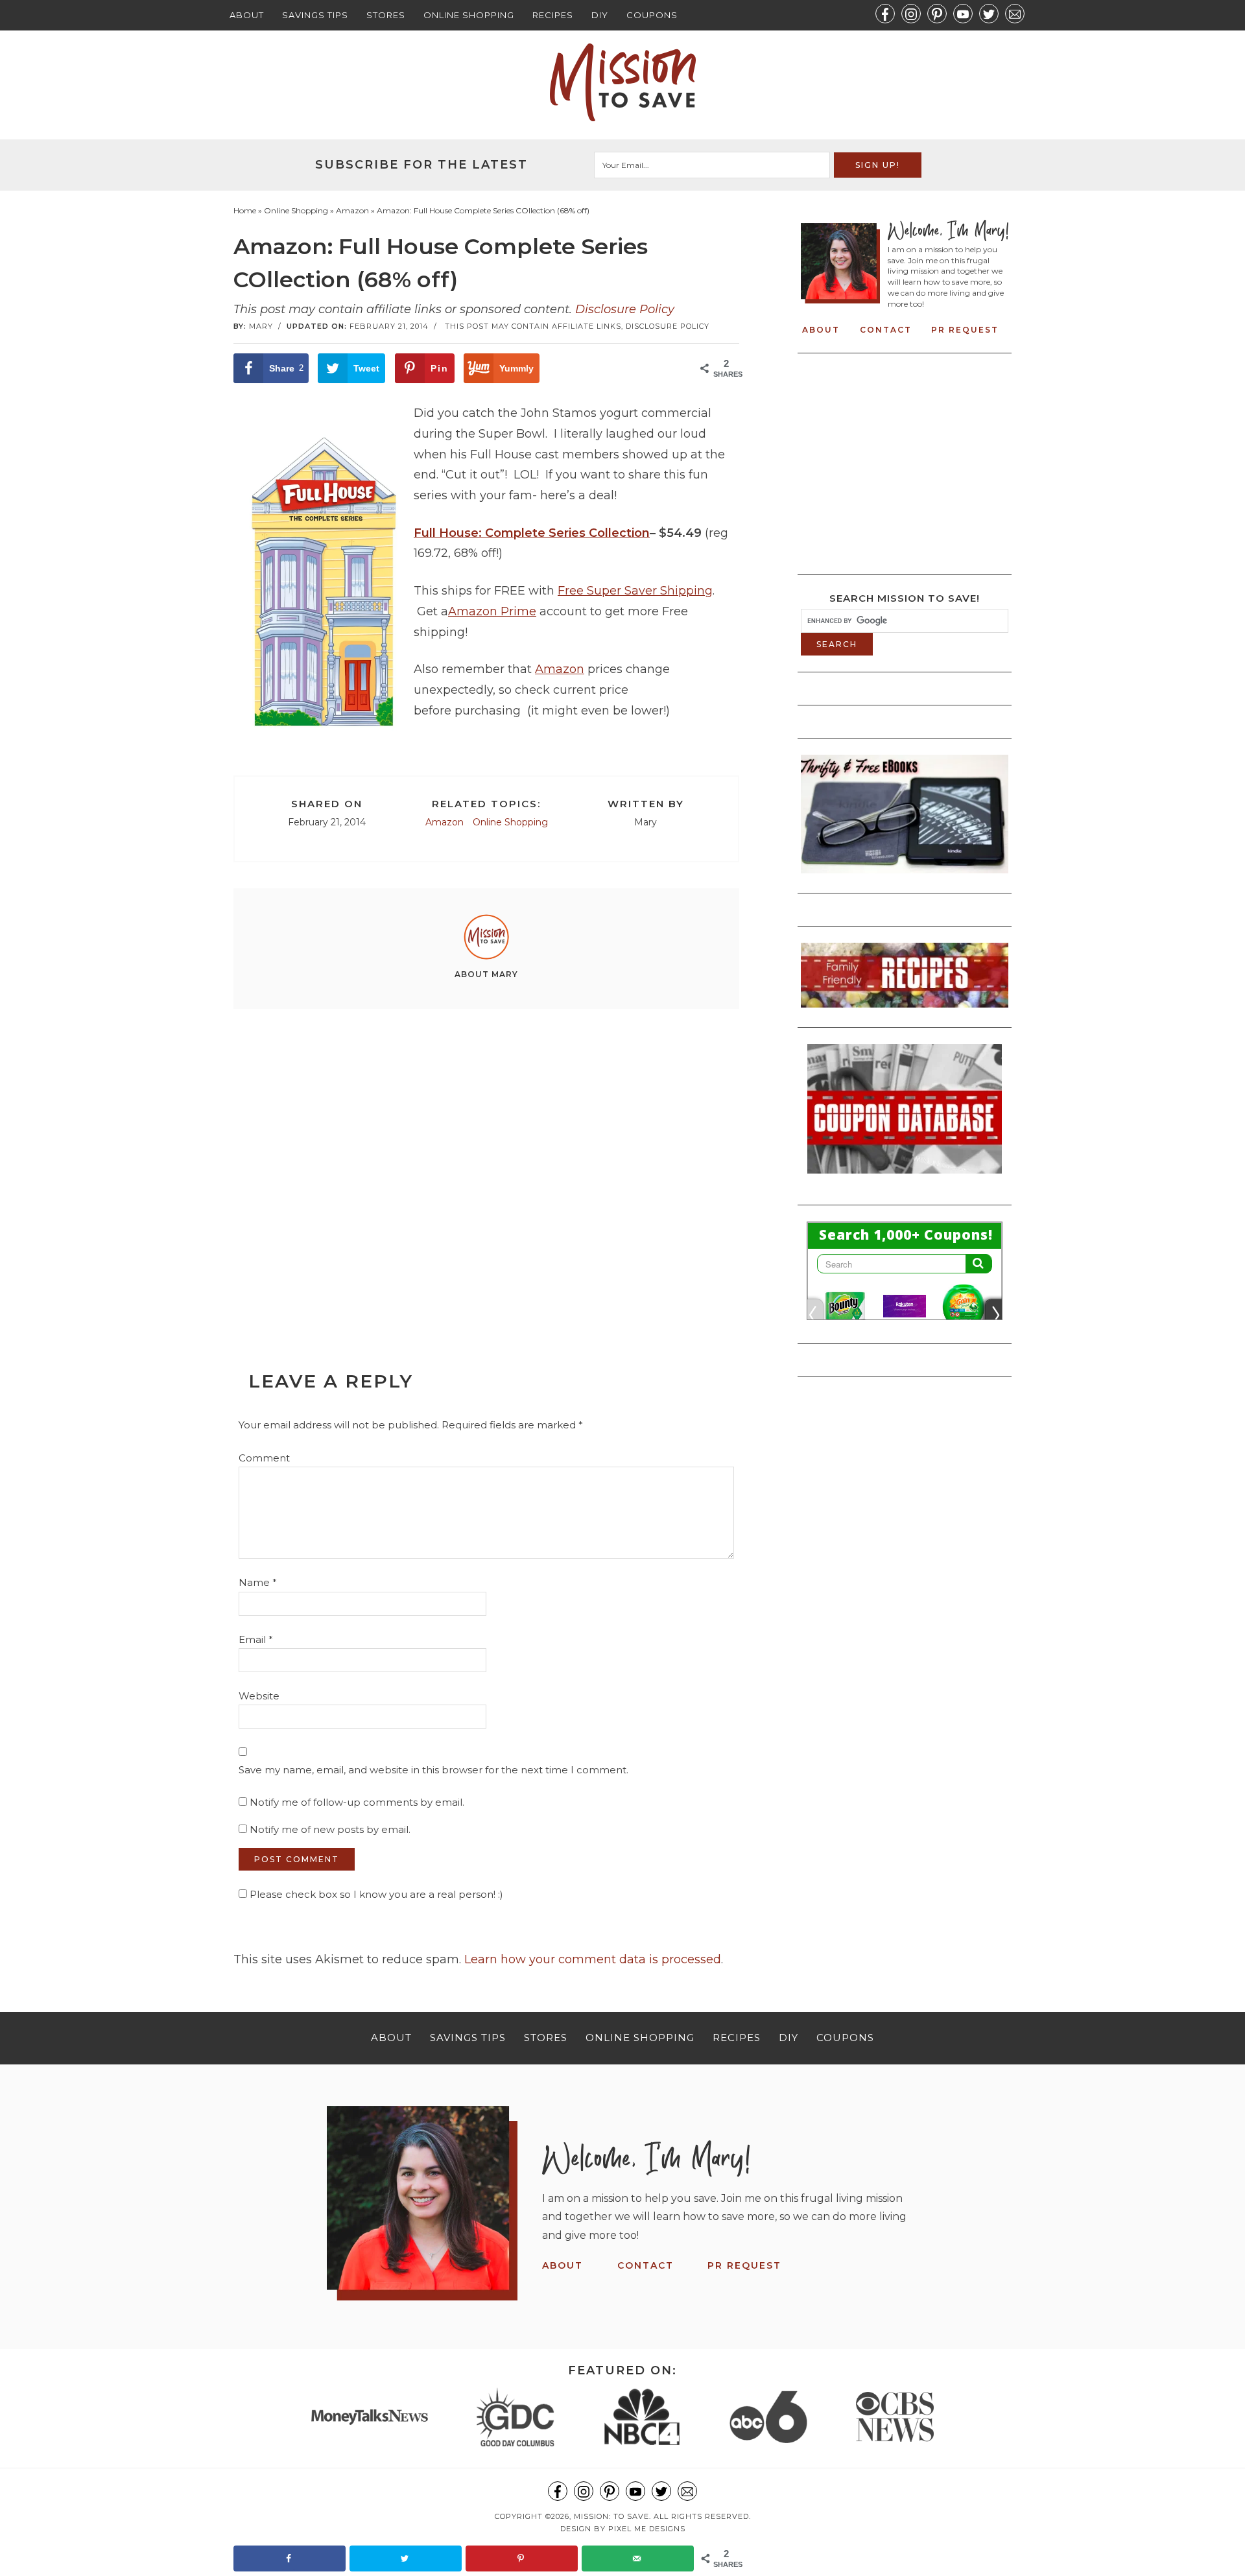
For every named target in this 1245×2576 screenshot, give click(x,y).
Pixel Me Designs (647, 2529)
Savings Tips (315, 15)
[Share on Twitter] (406, 2558)
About (247, 15)
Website (259, 1696)
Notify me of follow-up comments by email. (357, 1802)
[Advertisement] (486, 1161)
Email (256, 1639)
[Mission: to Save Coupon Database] (905, 1177)
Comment (264, 1458)
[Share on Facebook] (290, 2558)
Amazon (560, 669)
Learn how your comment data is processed (593, 1959)
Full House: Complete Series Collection (532, 533)
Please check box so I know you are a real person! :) (375, 1894)
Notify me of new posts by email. (330, 1829)
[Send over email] (638, 2558)
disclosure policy (668, 326)
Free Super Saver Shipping (635, 591)
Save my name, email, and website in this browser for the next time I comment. (433, 1770)
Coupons (652, 15)
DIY (600, 15)
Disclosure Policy (625, 309)
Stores (386, 15)
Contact (886, 330)
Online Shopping (469, 15)
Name (258, 1582)
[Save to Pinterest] (522, 2558)
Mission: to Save (622, 82)
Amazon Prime (492, 611)
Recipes (553, 15)
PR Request (965, 330)
